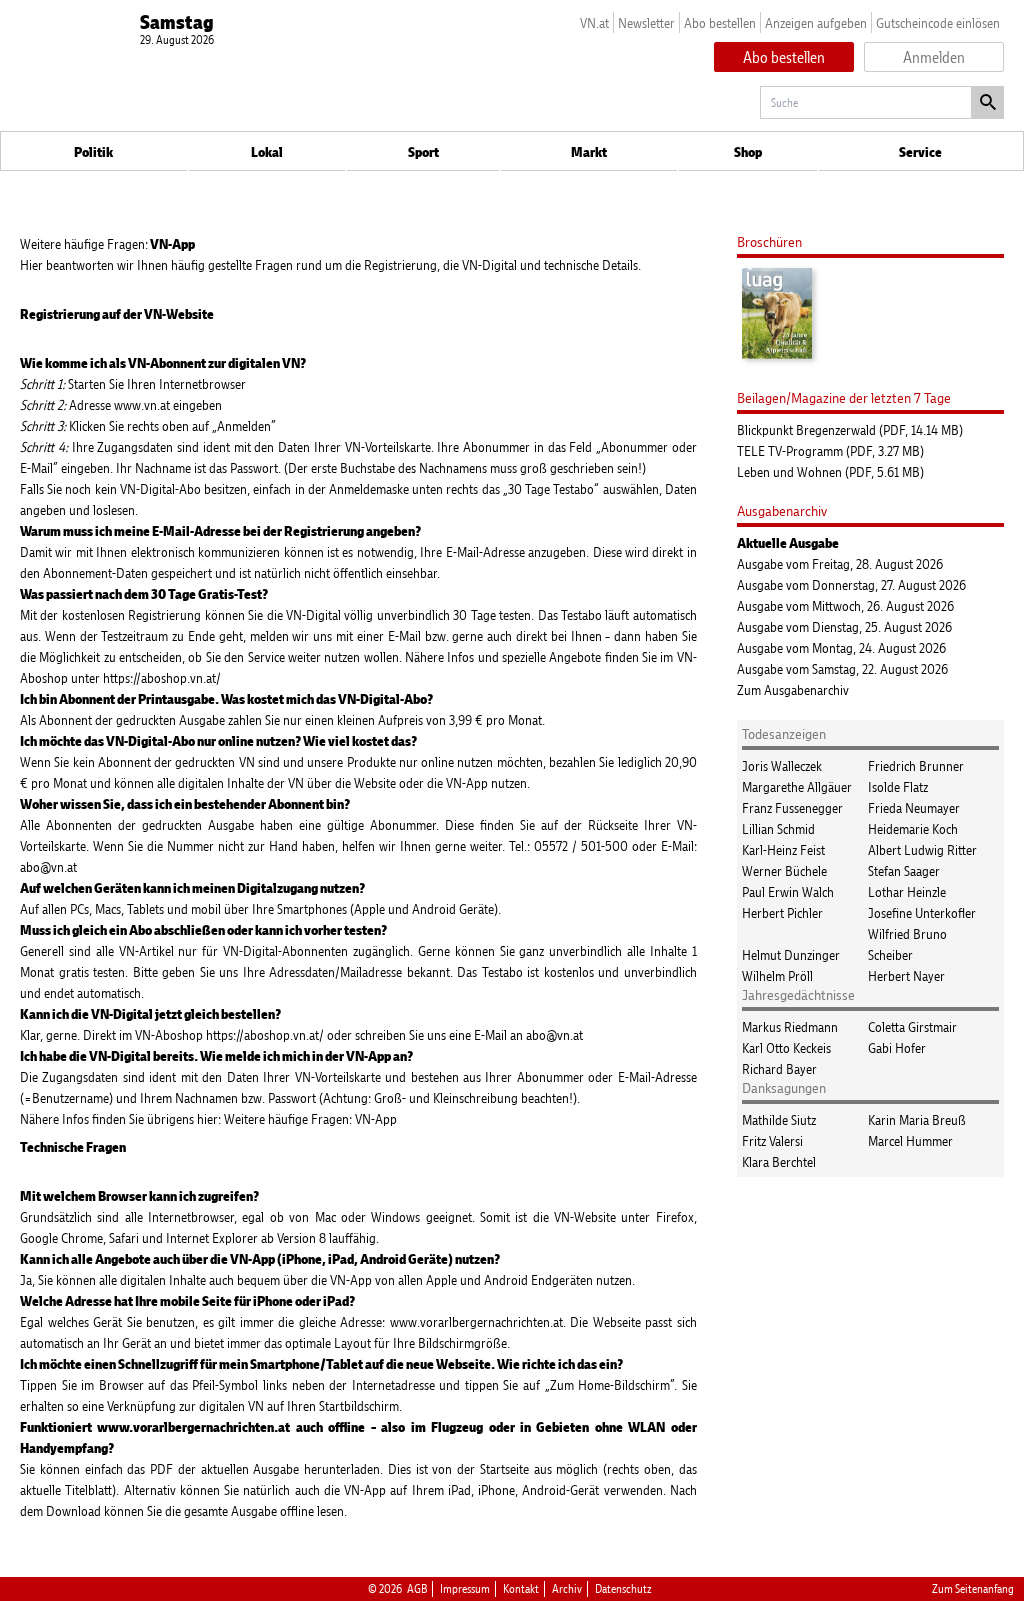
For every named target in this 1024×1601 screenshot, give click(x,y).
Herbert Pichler (782, 912)
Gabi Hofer (897, 1047)
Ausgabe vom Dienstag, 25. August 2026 (844, 626)
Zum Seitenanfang (973, 1589)
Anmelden (934, 57)
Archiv (567, 1589)
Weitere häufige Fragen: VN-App (312, 1118)
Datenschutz (623, 1589)
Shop (748, 151)
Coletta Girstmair (912, 1026)
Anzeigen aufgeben (816, 22)
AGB (417, 1589)
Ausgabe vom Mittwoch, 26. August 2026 (845, 605)
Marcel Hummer (910, 1140)
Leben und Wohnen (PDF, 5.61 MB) (830, 471)
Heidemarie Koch (913, 828)
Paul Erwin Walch (788, 891)
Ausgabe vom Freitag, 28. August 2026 (840, 563)
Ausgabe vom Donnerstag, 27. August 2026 (851, 584)
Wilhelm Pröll (777, 975)
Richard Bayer (779, 1068)
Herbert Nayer (906, 975)
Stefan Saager (904, 870)
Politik (93, 151)
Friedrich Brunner (916, 765)
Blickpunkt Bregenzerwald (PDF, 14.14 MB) (850, 429)
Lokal (267, 151)
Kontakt (521, 1589)
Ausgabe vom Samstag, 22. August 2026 (842, 668)
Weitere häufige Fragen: (107, 243)
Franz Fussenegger (792, 807)
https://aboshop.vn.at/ (162, 677)
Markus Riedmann (790, 1026)
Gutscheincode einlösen (938, 22)
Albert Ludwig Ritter (922, 849)
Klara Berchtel (779, 1161)
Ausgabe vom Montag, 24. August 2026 (841, 647)
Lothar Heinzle (907, 891)
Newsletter (646, 22)
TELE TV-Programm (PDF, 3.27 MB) (830, 450)
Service (920, 151)
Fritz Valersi (772, 1140)
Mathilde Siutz (779, 1119)
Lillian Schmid (778, 828)
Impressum (465, 1589)
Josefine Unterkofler (922, 912)
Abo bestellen (720, 22)
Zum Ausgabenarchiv (793, 689)
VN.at (594, 22)
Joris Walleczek (782, 765)
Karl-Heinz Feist (783, 849)
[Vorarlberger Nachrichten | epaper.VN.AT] (45, 1568)
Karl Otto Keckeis (786, 1047)
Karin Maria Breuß (917, 1119)
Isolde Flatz (898, 786)
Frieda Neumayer (914, 807)
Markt (589, 151)
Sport (423, 151)
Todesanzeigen (784, 733)
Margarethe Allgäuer (797, 786)
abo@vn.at (48, 866)
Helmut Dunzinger (791, 954)
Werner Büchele (784, 870)
